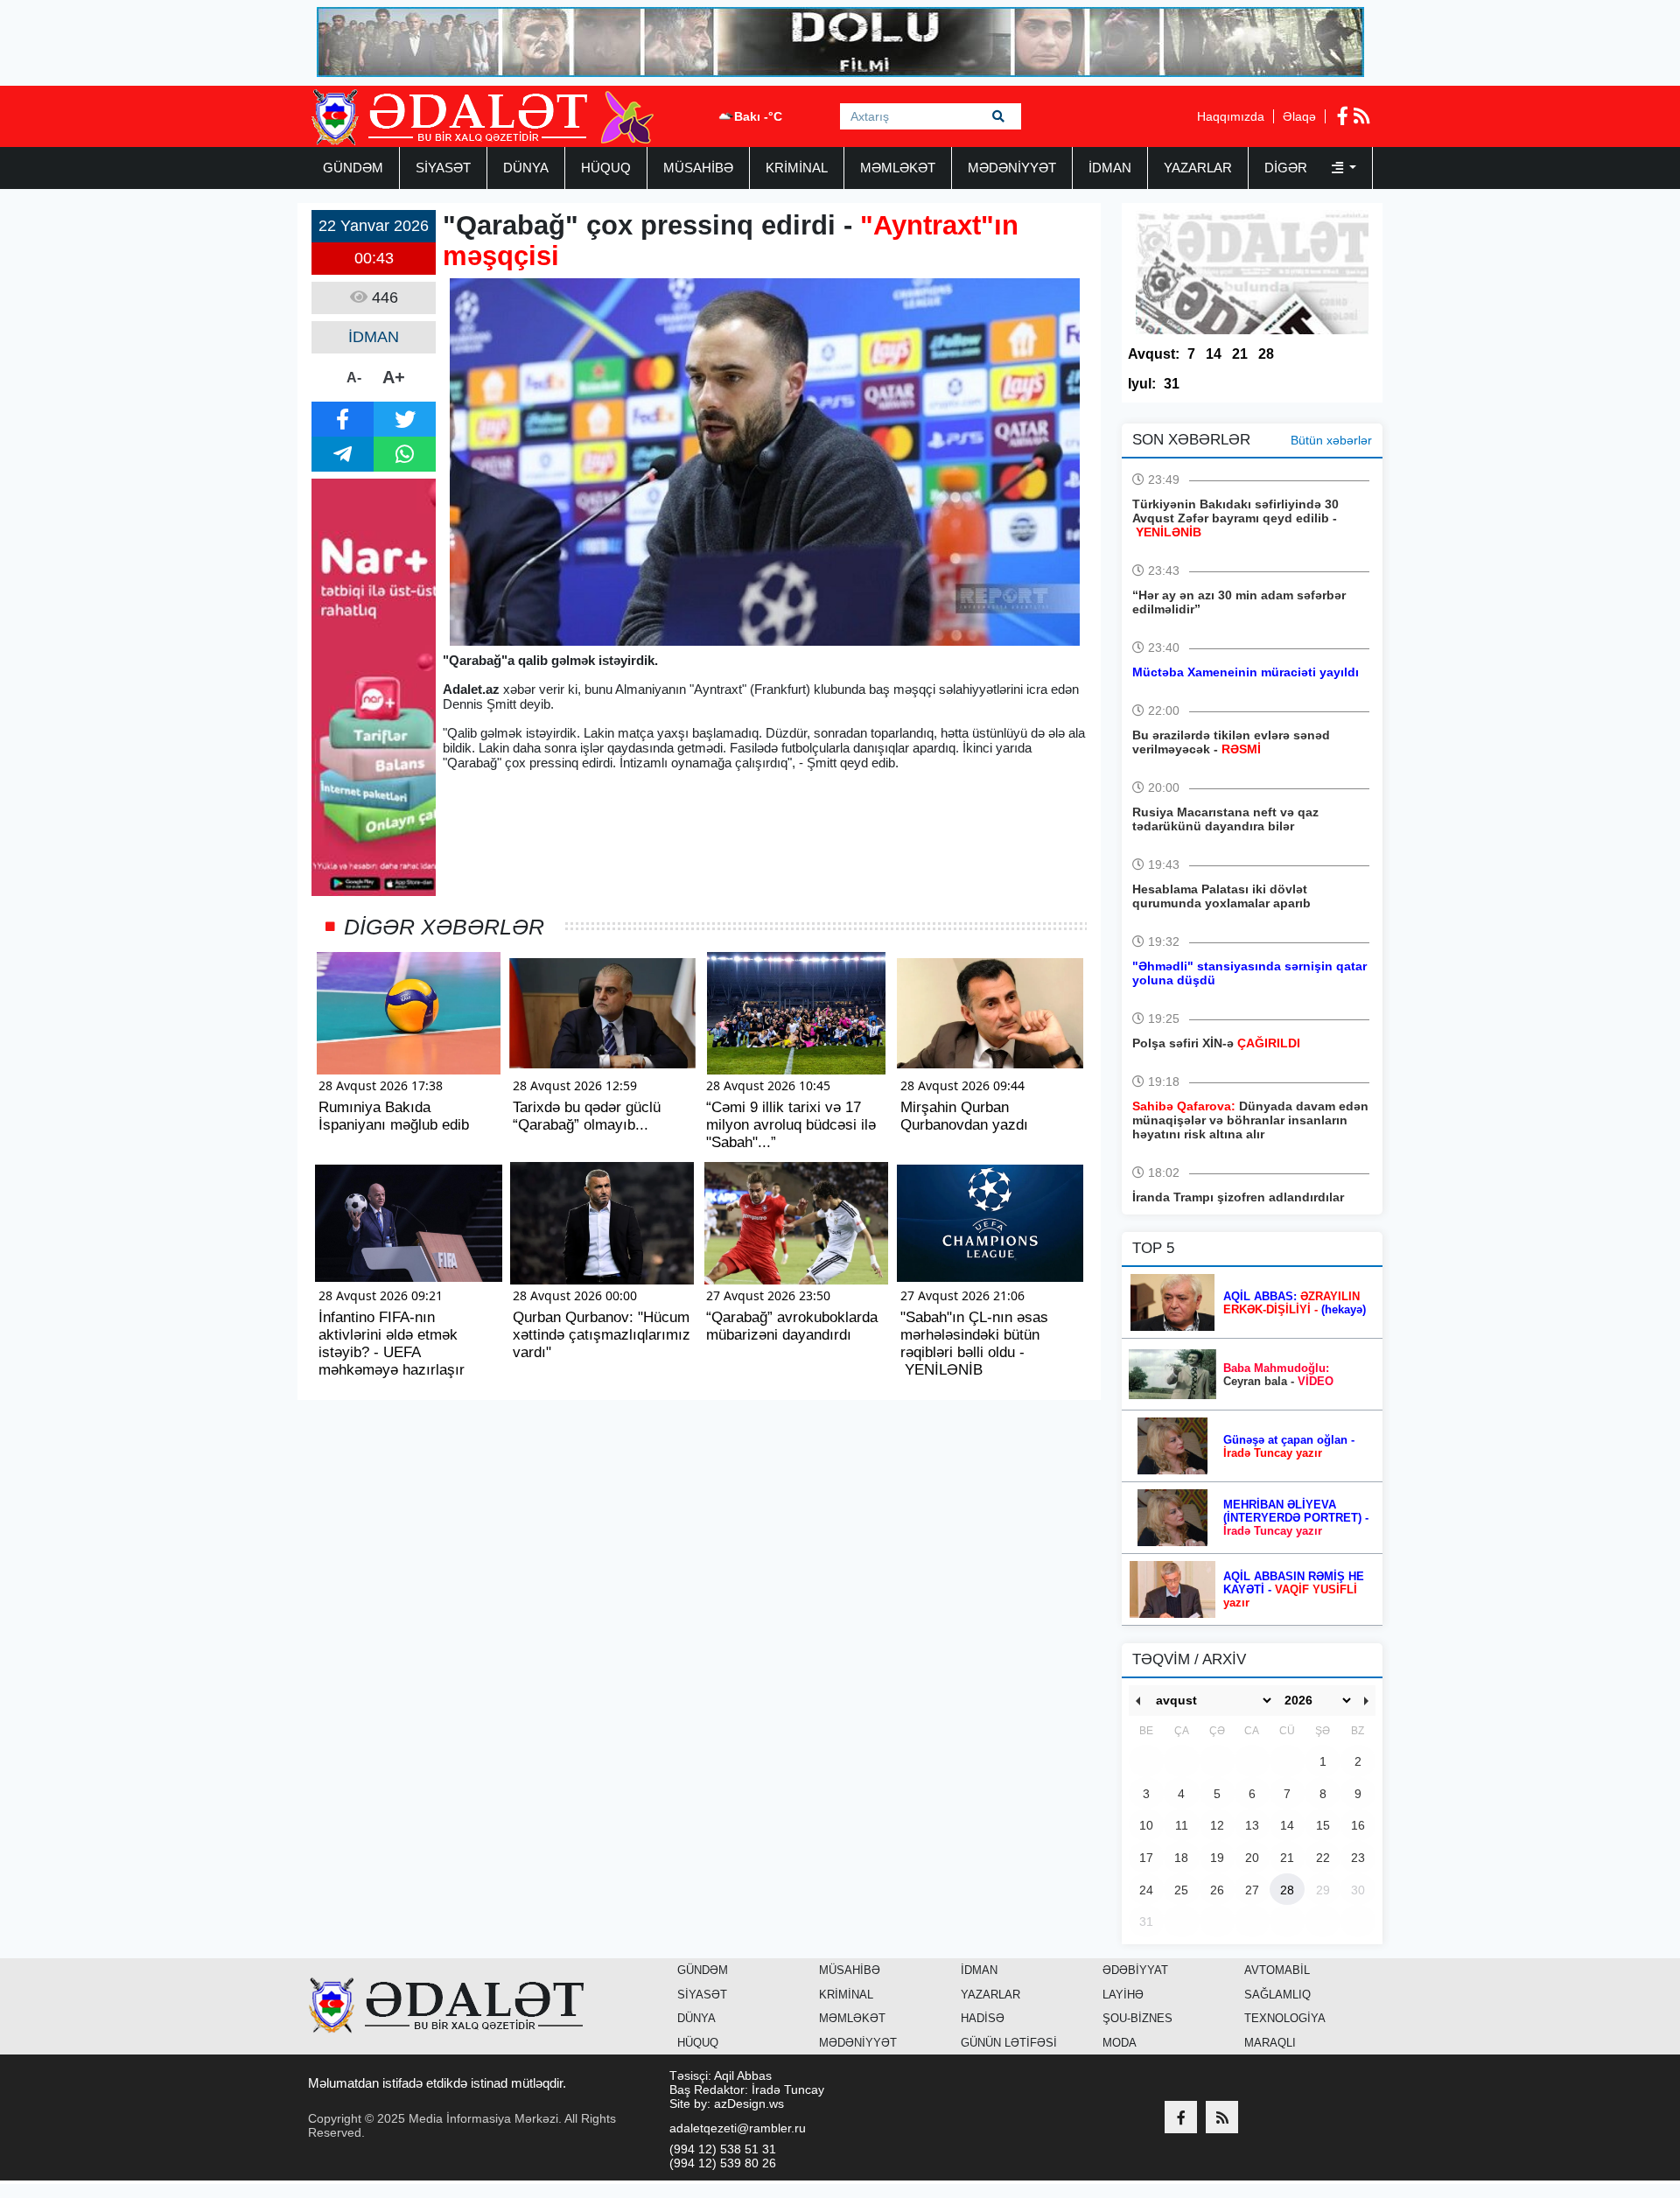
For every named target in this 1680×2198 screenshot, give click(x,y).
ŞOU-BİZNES (1137, 2018)
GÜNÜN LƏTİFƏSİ (1009, 2043)
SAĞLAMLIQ (1277, 1995)
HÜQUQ (606, 168)
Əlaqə (1299, 116)
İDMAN (1110, 168)
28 (1266, 354)
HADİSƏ (983, 2018)
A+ (394, 377)
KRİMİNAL (797, 168)
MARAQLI (1270, 2043)
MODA (1120, 2043)
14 (1214, 354)
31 (1172, 384)
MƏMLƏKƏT (898, 168)
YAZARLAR (1198, 168)
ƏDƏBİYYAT (1135, 1970)
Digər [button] (1288, 168)
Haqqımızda (1231, 116)
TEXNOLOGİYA (1285, 2018)
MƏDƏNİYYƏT (1012, 168)
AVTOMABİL (1277, 1970)
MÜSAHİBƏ (698, 168)
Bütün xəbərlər (1331, 440)
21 (1240, 354)
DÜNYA (526, 168)
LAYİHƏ (1123, 1995)
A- (354, 378)
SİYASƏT (443, 168)
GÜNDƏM (353, 168)
